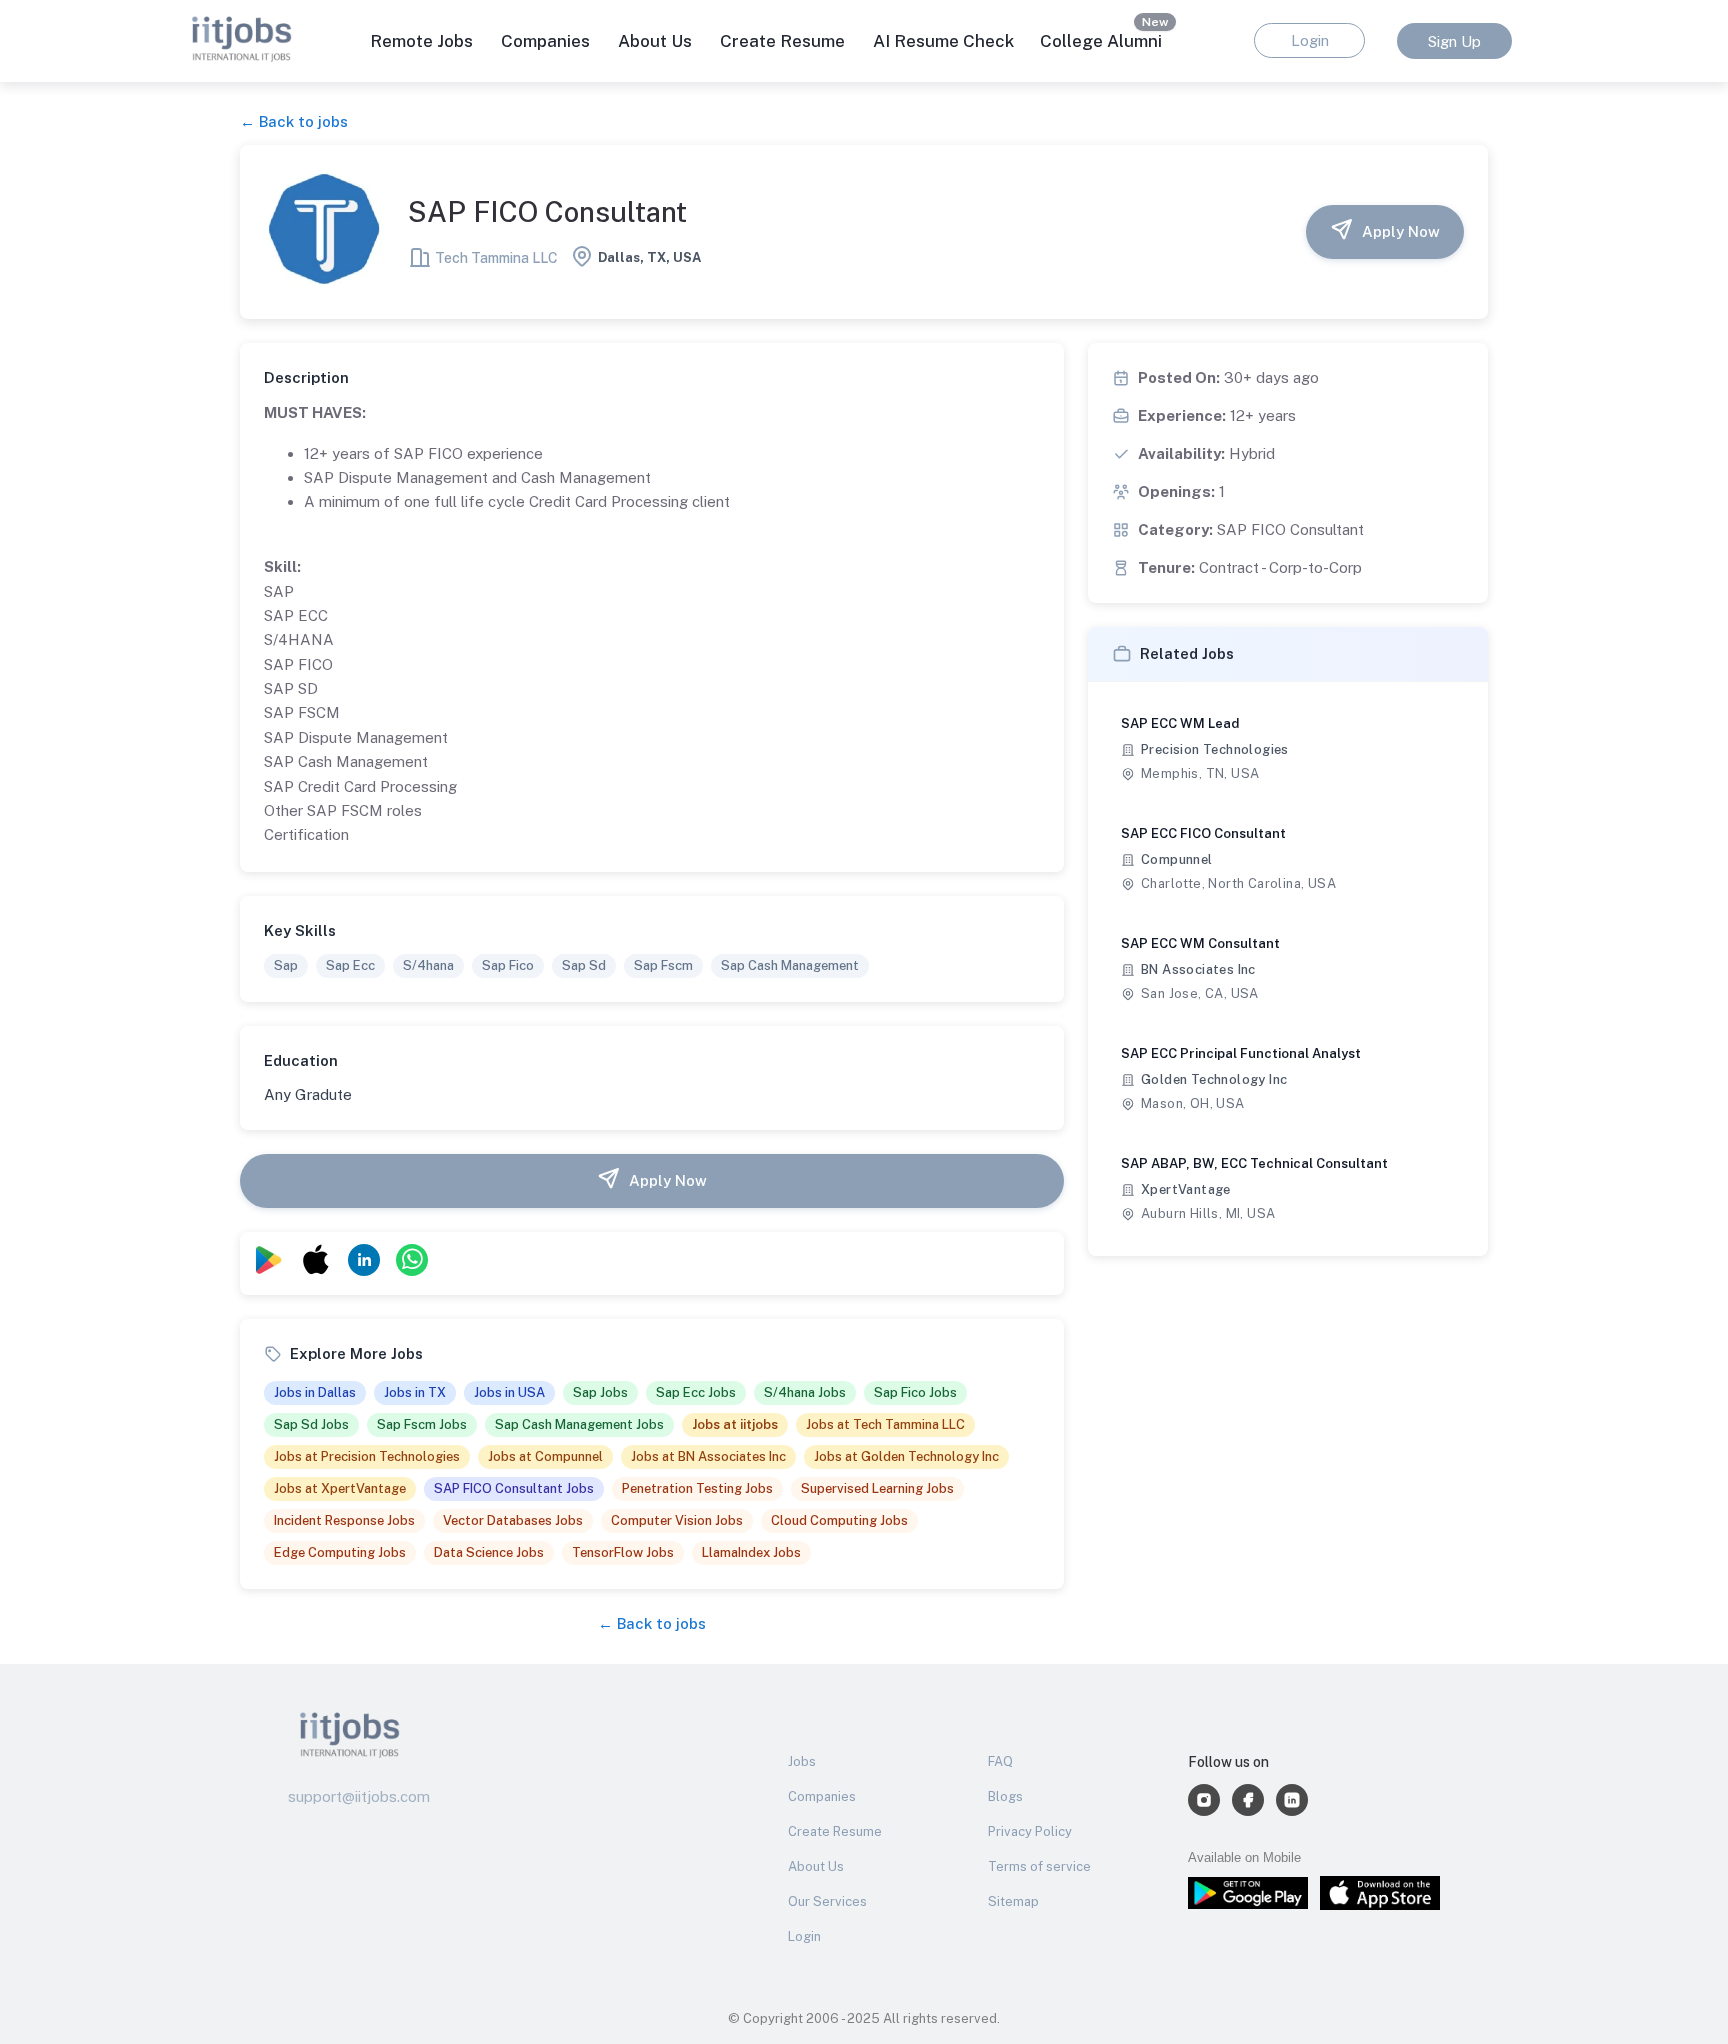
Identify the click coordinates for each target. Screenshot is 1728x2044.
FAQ (1000, 1761)
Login (804, 1936)
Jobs (802, 1761)
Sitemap (1013, 1901)
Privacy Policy (1030, 1831)
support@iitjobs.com (359, 1796)
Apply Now (1401, 231)
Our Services (827, 1901)
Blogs (1005, 1796)
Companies (822, 1796)
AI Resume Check (943, 41)
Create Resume (782, 41)
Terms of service (1039, 1866)
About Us (655, 41)
